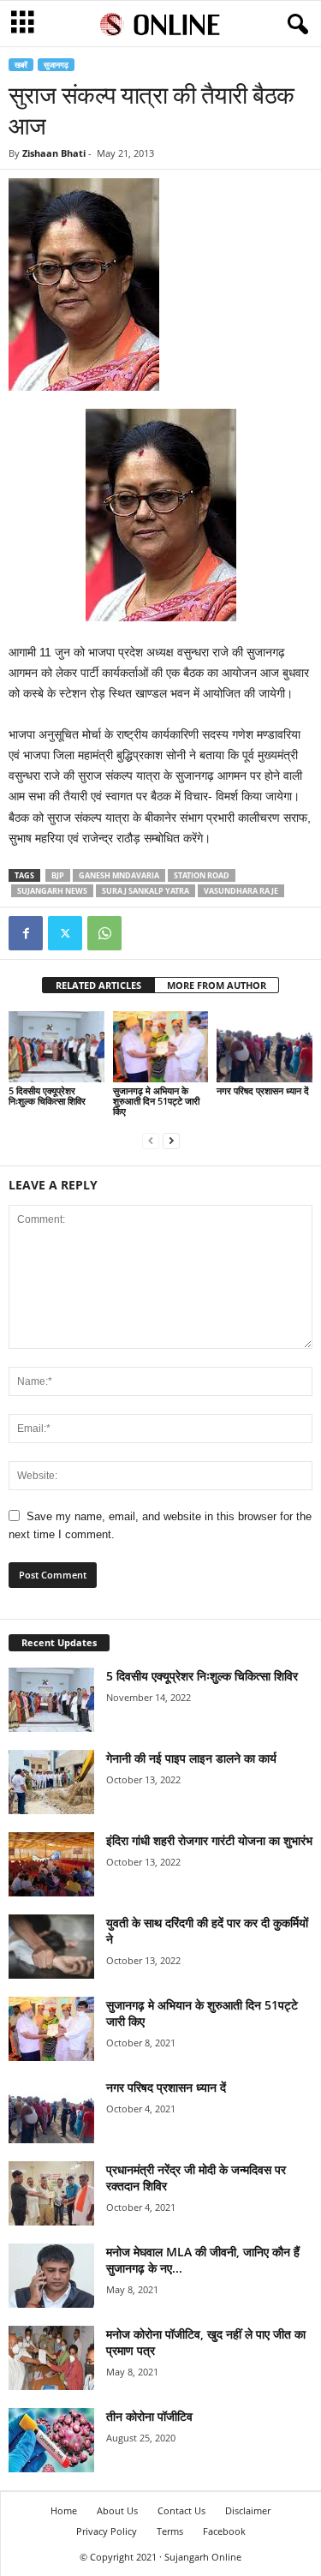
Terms (170, 2531)
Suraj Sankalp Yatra (146, 891)
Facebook (224, 2531)
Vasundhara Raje (241, 891)
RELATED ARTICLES (98, 985)
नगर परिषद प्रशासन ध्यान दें (263, 1090)
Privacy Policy (107, 2531)
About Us (117, 2510)
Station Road (202, 875)
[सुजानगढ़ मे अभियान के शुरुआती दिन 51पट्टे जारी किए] (161, 1047)
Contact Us (181, 2510)
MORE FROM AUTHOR (217, 985)
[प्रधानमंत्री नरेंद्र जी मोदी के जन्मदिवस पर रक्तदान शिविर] (51, 2193)
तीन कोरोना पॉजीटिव (149, 2416)
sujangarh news (52, 891)
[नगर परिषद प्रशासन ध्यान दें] (265, 1047)
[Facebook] (26, 933)
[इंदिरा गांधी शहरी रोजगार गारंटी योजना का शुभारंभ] (51, 1864)
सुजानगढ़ (56, 65)
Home (64, 2510)
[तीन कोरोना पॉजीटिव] (51, 2440)
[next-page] (171, 1140)
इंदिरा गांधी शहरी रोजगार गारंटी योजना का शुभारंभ (209, 1840)
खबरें (21, 65)
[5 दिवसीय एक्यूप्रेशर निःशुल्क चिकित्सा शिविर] (56, 1047)
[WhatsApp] (104, 933)
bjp (58, 875)
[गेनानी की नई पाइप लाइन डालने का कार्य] (51, 1782)
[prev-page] (151, 1140)
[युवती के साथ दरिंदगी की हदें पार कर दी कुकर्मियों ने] (51, 1947)
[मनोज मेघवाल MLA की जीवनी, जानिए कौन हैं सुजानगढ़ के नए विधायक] (51, 2276)
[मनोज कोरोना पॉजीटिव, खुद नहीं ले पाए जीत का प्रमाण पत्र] (51, 2358)
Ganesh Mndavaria (119, 875)
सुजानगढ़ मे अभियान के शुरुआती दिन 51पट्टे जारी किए (156, 1101)
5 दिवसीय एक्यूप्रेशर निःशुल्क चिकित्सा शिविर (47, 1096)
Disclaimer (248, 2510)
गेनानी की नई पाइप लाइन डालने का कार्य (191, 1758)
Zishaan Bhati (54, 153)
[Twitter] (65, 933)
